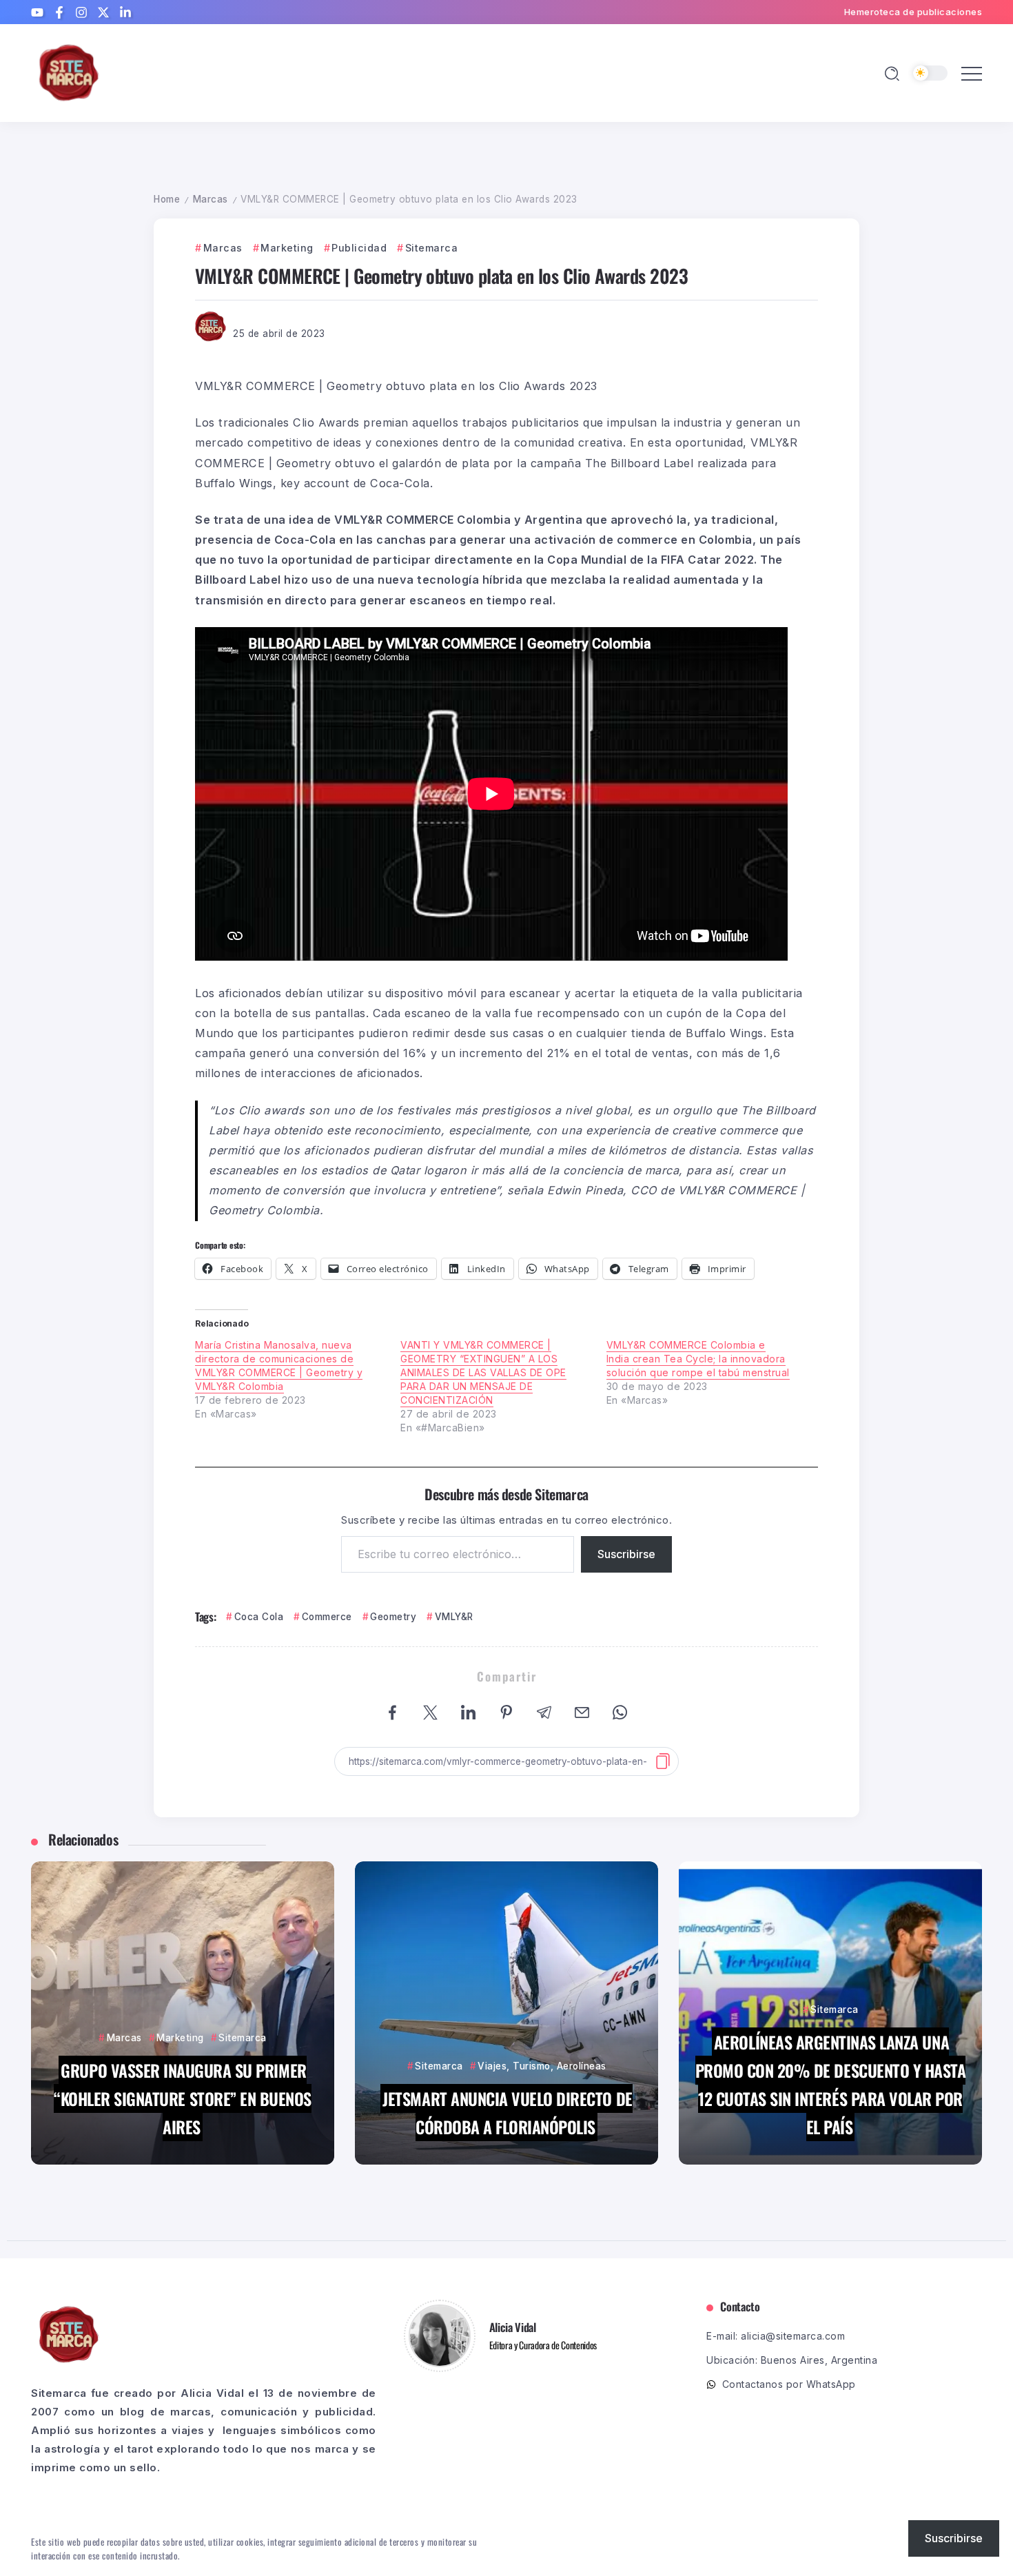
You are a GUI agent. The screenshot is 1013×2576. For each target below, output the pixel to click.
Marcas (211, 199)
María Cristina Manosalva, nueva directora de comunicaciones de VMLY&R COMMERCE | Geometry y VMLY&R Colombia (279, 1366)
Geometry (393, 1617)
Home (167, 199)
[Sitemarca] (69, 72)
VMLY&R (454, 1617)
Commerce (327, 1617)
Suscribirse (626, 1554)
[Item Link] (183, 2013)
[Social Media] (37, 12)
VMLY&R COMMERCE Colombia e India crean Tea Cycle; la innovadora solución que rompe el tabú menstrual (698, 1359)
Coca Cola (259, 1617)
